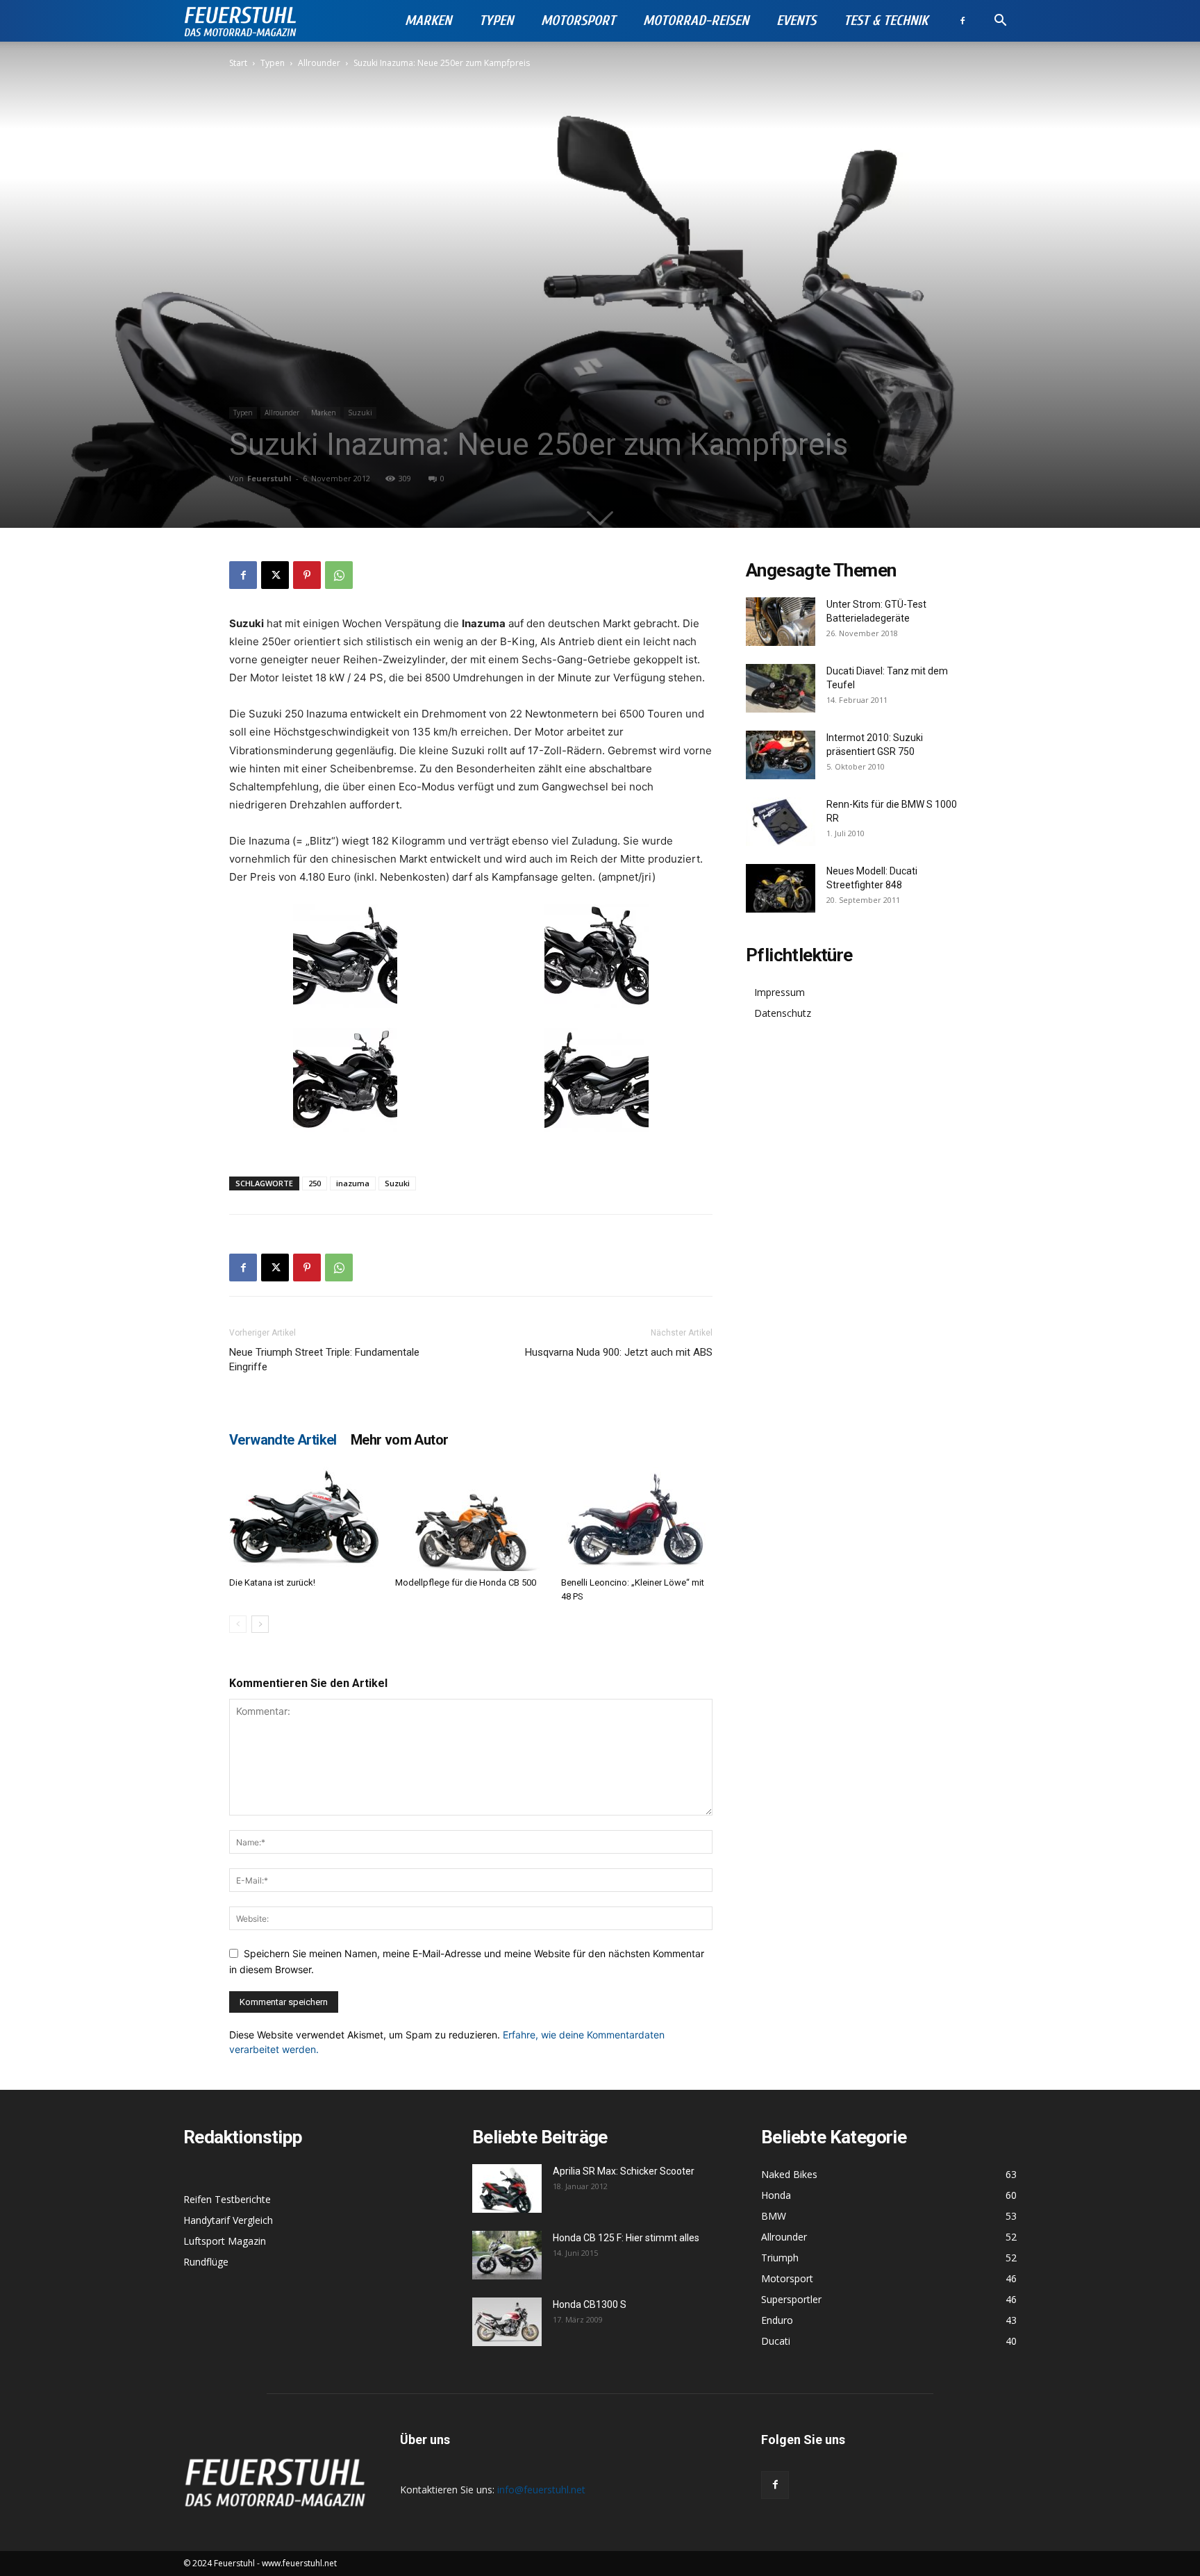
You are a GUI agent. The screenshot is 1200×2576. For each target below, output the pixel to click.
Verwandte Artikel (283, 1440)
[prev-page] (238, 1624)
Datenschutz (783, 1013)
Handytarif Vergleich (228, 2220)
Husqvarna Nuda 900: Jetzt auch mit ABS (619, 1352)
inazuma (353, 1183)
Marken (428, 20)
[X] (275, 575)
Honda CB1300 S (590, 2304)
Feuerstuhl (269, 478)
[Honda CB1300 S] (507, 2322)
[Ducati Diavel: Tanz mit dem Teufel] (781, 688)
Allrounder (319, 63)
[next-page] (260, 1624)
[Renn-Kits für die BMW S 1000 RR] (781, 822)
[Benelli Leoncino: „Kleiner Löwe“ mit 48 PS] (637, 1519)
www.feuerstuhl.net (299, 2563)
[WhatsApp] (339, 575)
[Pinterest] (307, 575)
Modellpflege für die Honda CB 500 (466, 1582)
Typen (496, 20)
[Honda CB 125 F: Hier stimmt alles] (507, 2255)
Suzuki (360, 413)
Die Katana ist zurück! (272, 1582)
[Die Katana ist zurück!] (305, 1519)
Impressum (780, 992)
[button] (1000, 22)
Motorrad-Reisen (696, 20)
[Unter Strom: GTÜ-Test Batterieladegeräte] (781, 622)
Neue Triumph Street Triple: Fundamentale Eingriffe (324, 1360)
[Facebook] (962, 21)
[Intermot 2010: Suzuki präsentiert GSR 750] (781, 755)
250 (315, 1183)
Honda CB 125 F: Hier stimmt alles (626, 2238)
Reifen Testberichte (227, 2199)
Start (238, 63)
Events (796, 20)
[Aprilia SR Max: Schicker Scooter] (507, 2188)
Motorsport (578, 20)
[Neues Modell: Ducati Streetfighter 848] (781, 888)
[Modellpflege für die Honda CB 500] (471, 1519)
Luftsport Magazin (225, 2241)
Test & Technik (886, 20)
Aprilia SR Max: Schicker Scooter (624, 2171)
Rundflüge (206, 2262)
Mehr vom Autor (400, 1440)
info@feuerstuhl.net (541, 2490)
